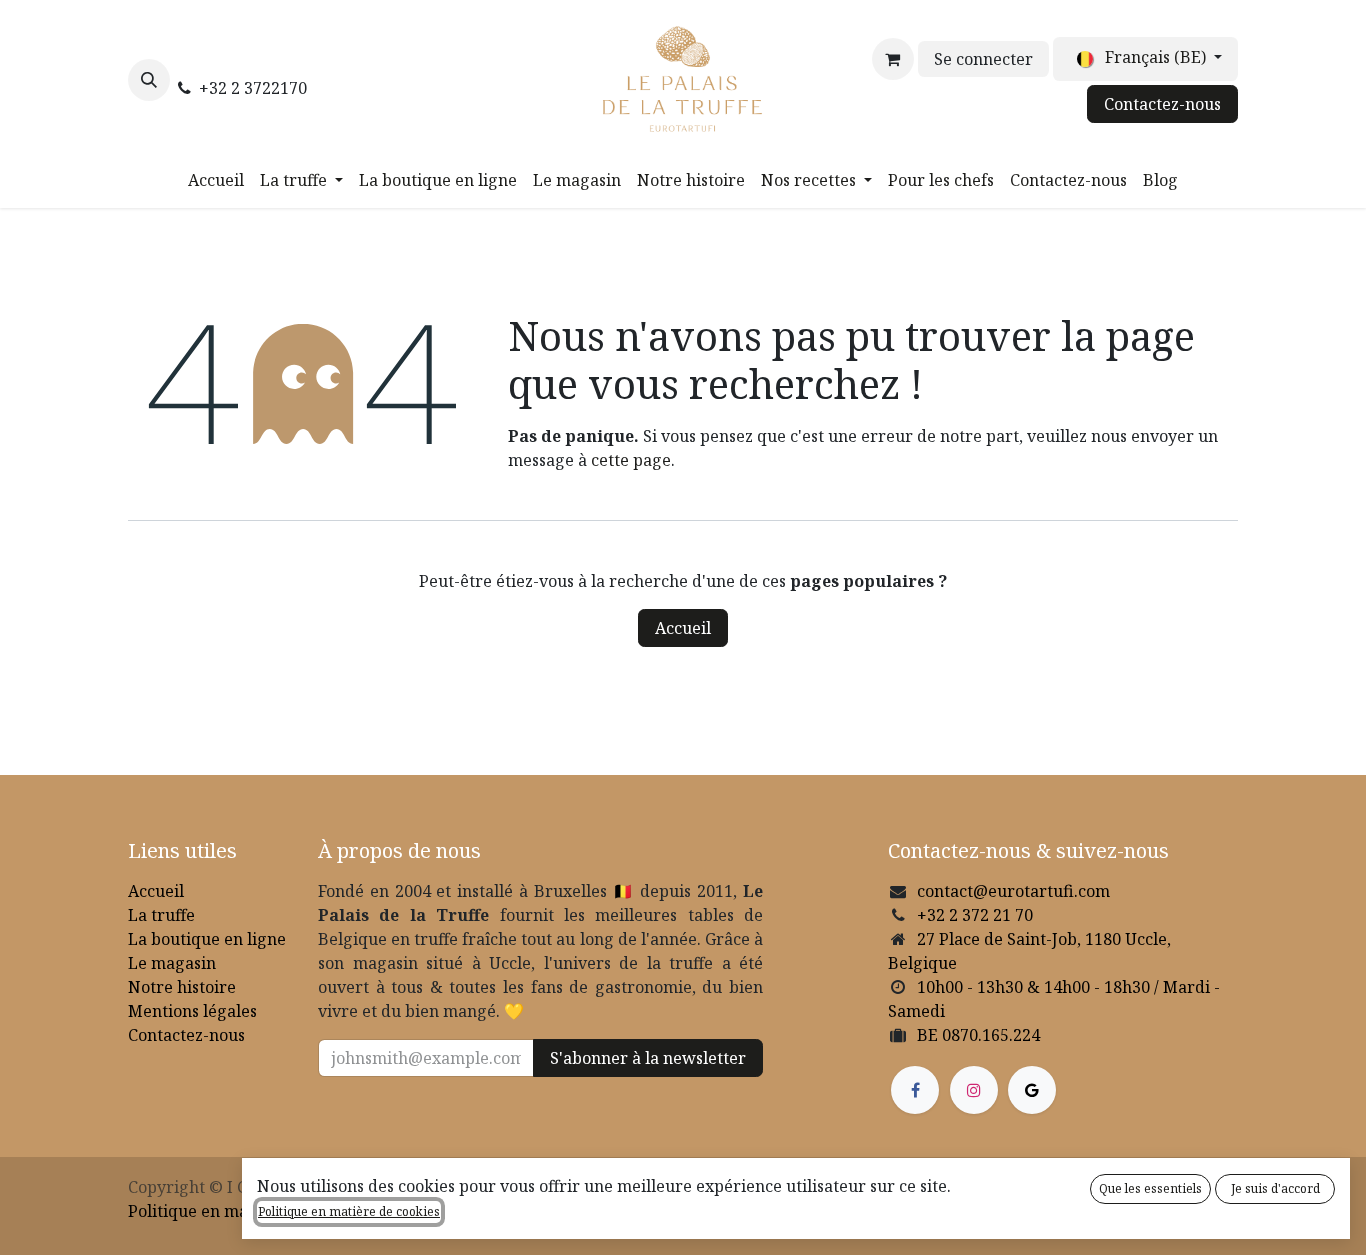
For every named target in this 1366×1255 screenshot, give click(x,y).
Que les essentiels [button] (1150, 1188)
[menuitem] (216, 180)
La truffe (161, 915)
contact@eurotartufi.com (1013, 891)
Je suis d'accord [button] (1275, 1188)
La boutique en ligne (207, 939)
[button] (149, 80)
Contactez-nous (1162, 104)
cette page (631, 460)
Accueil (683, 628)
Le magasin (172, 963)
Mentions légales (192, 1011)
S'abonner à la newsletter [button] (648, 1058)
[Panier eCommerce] (893, 59)
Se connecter (983, 59)
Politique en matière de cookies (349, 1211)
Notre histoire (182, 987)
